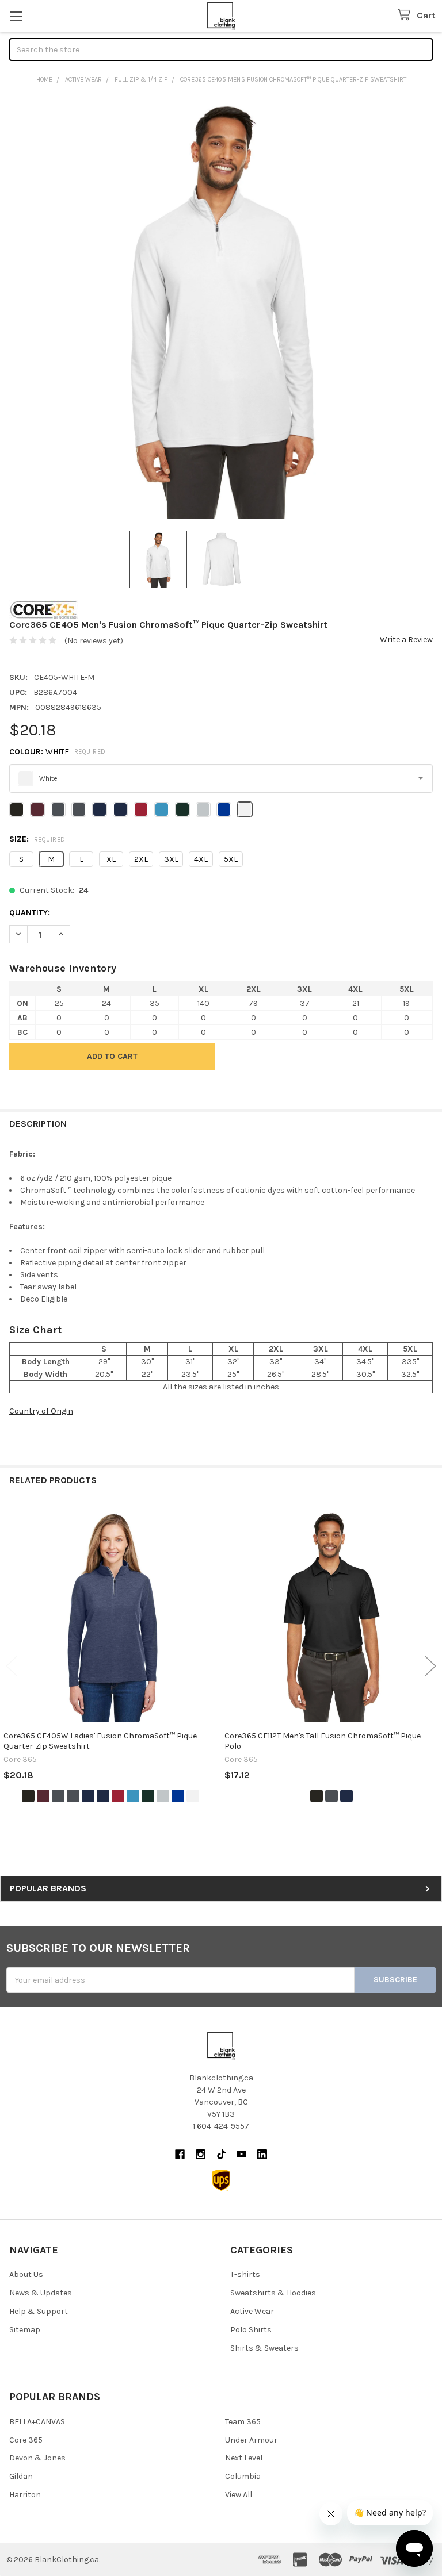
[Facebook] (180, 2154)
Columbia (243, 2476)
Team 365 (243, 2422)
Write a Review (406, 640)
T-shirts (245, 2274)
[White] (193, 1796)
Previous (12, 1666)
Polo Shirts (251, 2330)
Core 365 (26, 2440)
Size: (37, 839)
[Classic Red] (118, 1796)
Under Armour (251, 2440)
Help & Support (39, 2311)
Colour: (58, 752)
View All (239, 2495)
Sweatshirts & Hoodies (273, 2293)
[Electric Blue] (133, 1796)
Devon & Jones (37, 2458)
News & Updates (41, 2293)
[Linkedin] (262, 2154)
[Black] (28, 1796)
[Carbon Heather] (73, 1796)
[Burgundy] (43, 1796)
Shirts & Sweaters (264, 2348)
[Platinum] (163, 1796)
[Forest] (148, 1796)
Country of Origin (41, 1411)
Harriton (25, 2495)
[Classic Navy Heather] (103, 1796)
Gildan (21, 2476)
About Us (26, 2274)
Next (430, 1666)
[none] (221, 307)
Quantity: (30, 913)
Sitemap (25, 2330)
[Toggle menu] (16, 16)
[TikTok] (221, 2154)
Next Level (244, 2458)
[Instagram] (201, 2154)
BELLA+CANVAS (37, 2422)
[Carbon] (58, 1796)
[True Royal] (178, 1796)
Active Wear (252, 2311)
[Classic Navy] (88, 1796)
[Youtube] (241, 2154)
